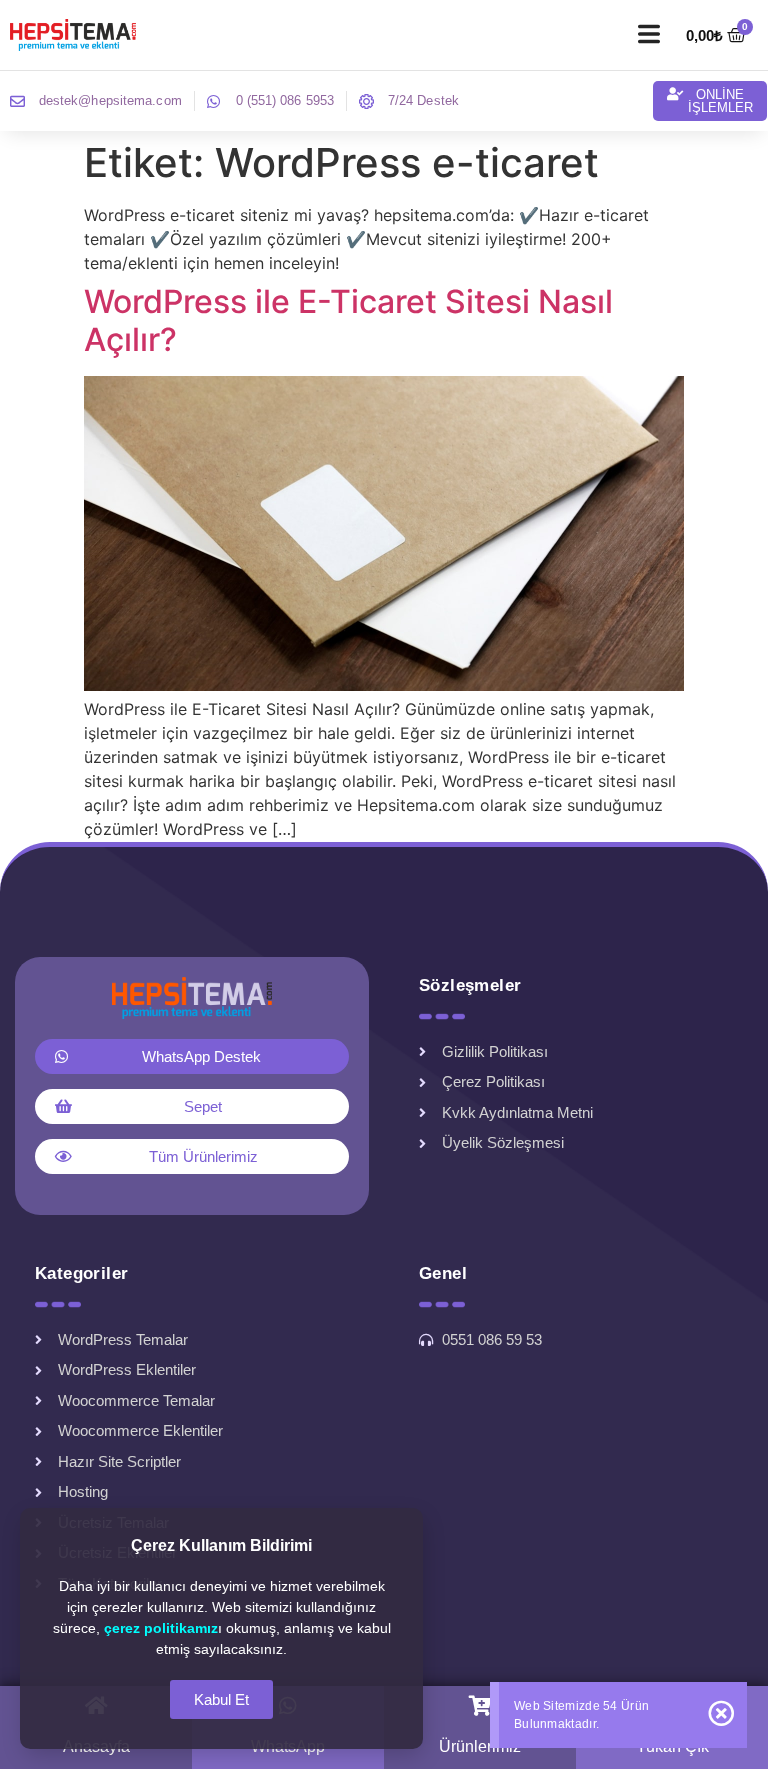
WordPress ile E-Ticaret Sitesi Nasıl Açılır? (348, 320)
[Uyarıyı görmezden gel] (721, 1713)
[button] (649, 35)
